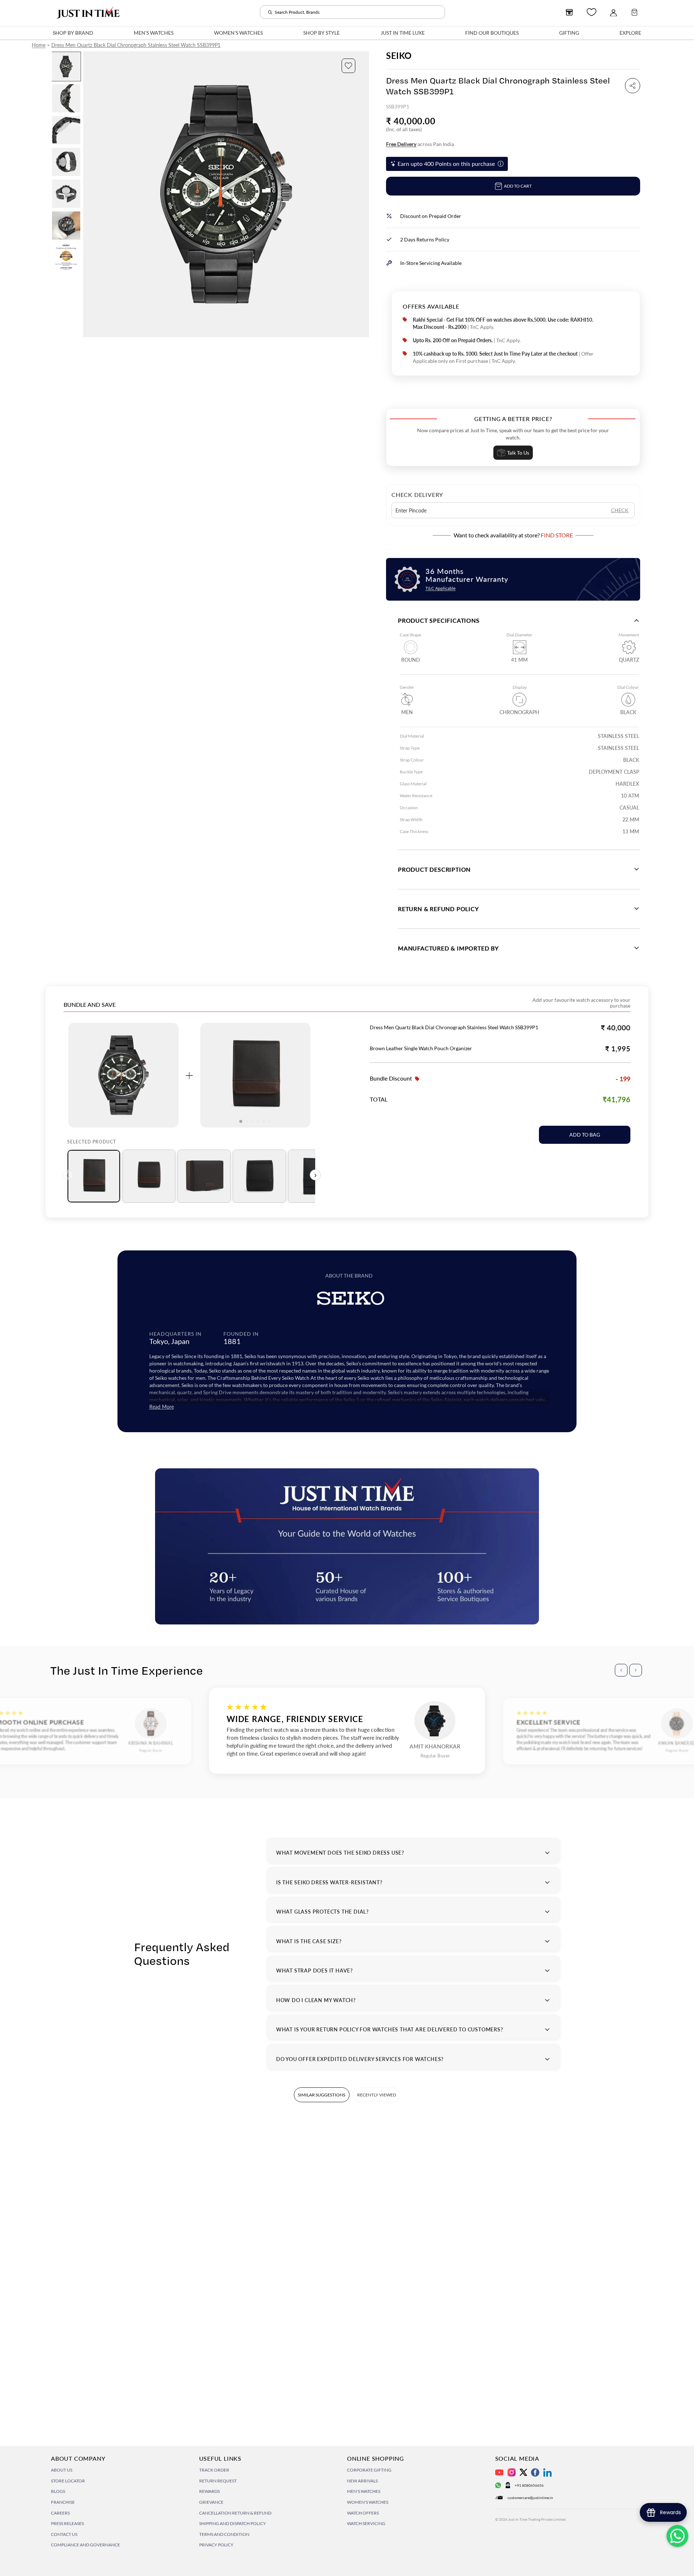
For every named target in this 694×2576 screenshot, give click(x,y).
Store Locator (68, 2481)
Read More (162, 1407)
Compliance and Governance (85, 2545)
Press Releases (67, 2523)
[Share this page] (633, 86)
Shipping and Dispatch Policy (233, 2523)
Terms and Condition (224, 2534)
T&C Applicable (440, 588)
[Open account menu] (613, 12)
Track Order (214, 2470)
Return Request (218, 2481)
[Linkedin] (547, 2472)
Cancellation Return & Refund (235, 2513)
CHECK (620, 510)
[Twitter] (523, 2472)
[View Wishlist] (592, 12)
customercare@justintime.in (530, 2498)
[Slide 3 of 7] (66, 130)
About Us (62, 2470)
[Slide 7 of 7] (66, 257)
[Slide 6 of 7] (66, 226)
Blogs (58, 2491)
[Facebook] (535, 2472)
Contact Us (64, 2534)
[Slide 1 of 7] (66, 66)
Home (39, 45)
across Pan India (420, 144)
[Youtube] (499, 2472)
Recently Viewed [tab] (377, 2095)
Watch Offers (363, 2513)
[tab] (94, 1176)
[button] (348, 66)
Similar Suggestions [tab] (322, 2095)
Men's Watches (364, 2491)
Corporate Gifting (369, 2470)
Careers (60, 2513)
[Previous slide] (89, 194)
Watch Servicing (366, 2523)
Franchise (63, 2502)
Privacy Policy (216, 2545)
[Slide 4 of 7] (66, 162)
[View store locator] (569, 12)
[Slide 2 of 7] (66, 98)
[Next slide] (363, 194)
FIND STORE (557, 535)
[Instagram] (512, 2472)
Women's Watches (368, 2502)
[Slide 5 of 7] (66, 194)
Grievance (211, 2502)
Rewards (209, 2491)
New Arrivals (362, 2481)
